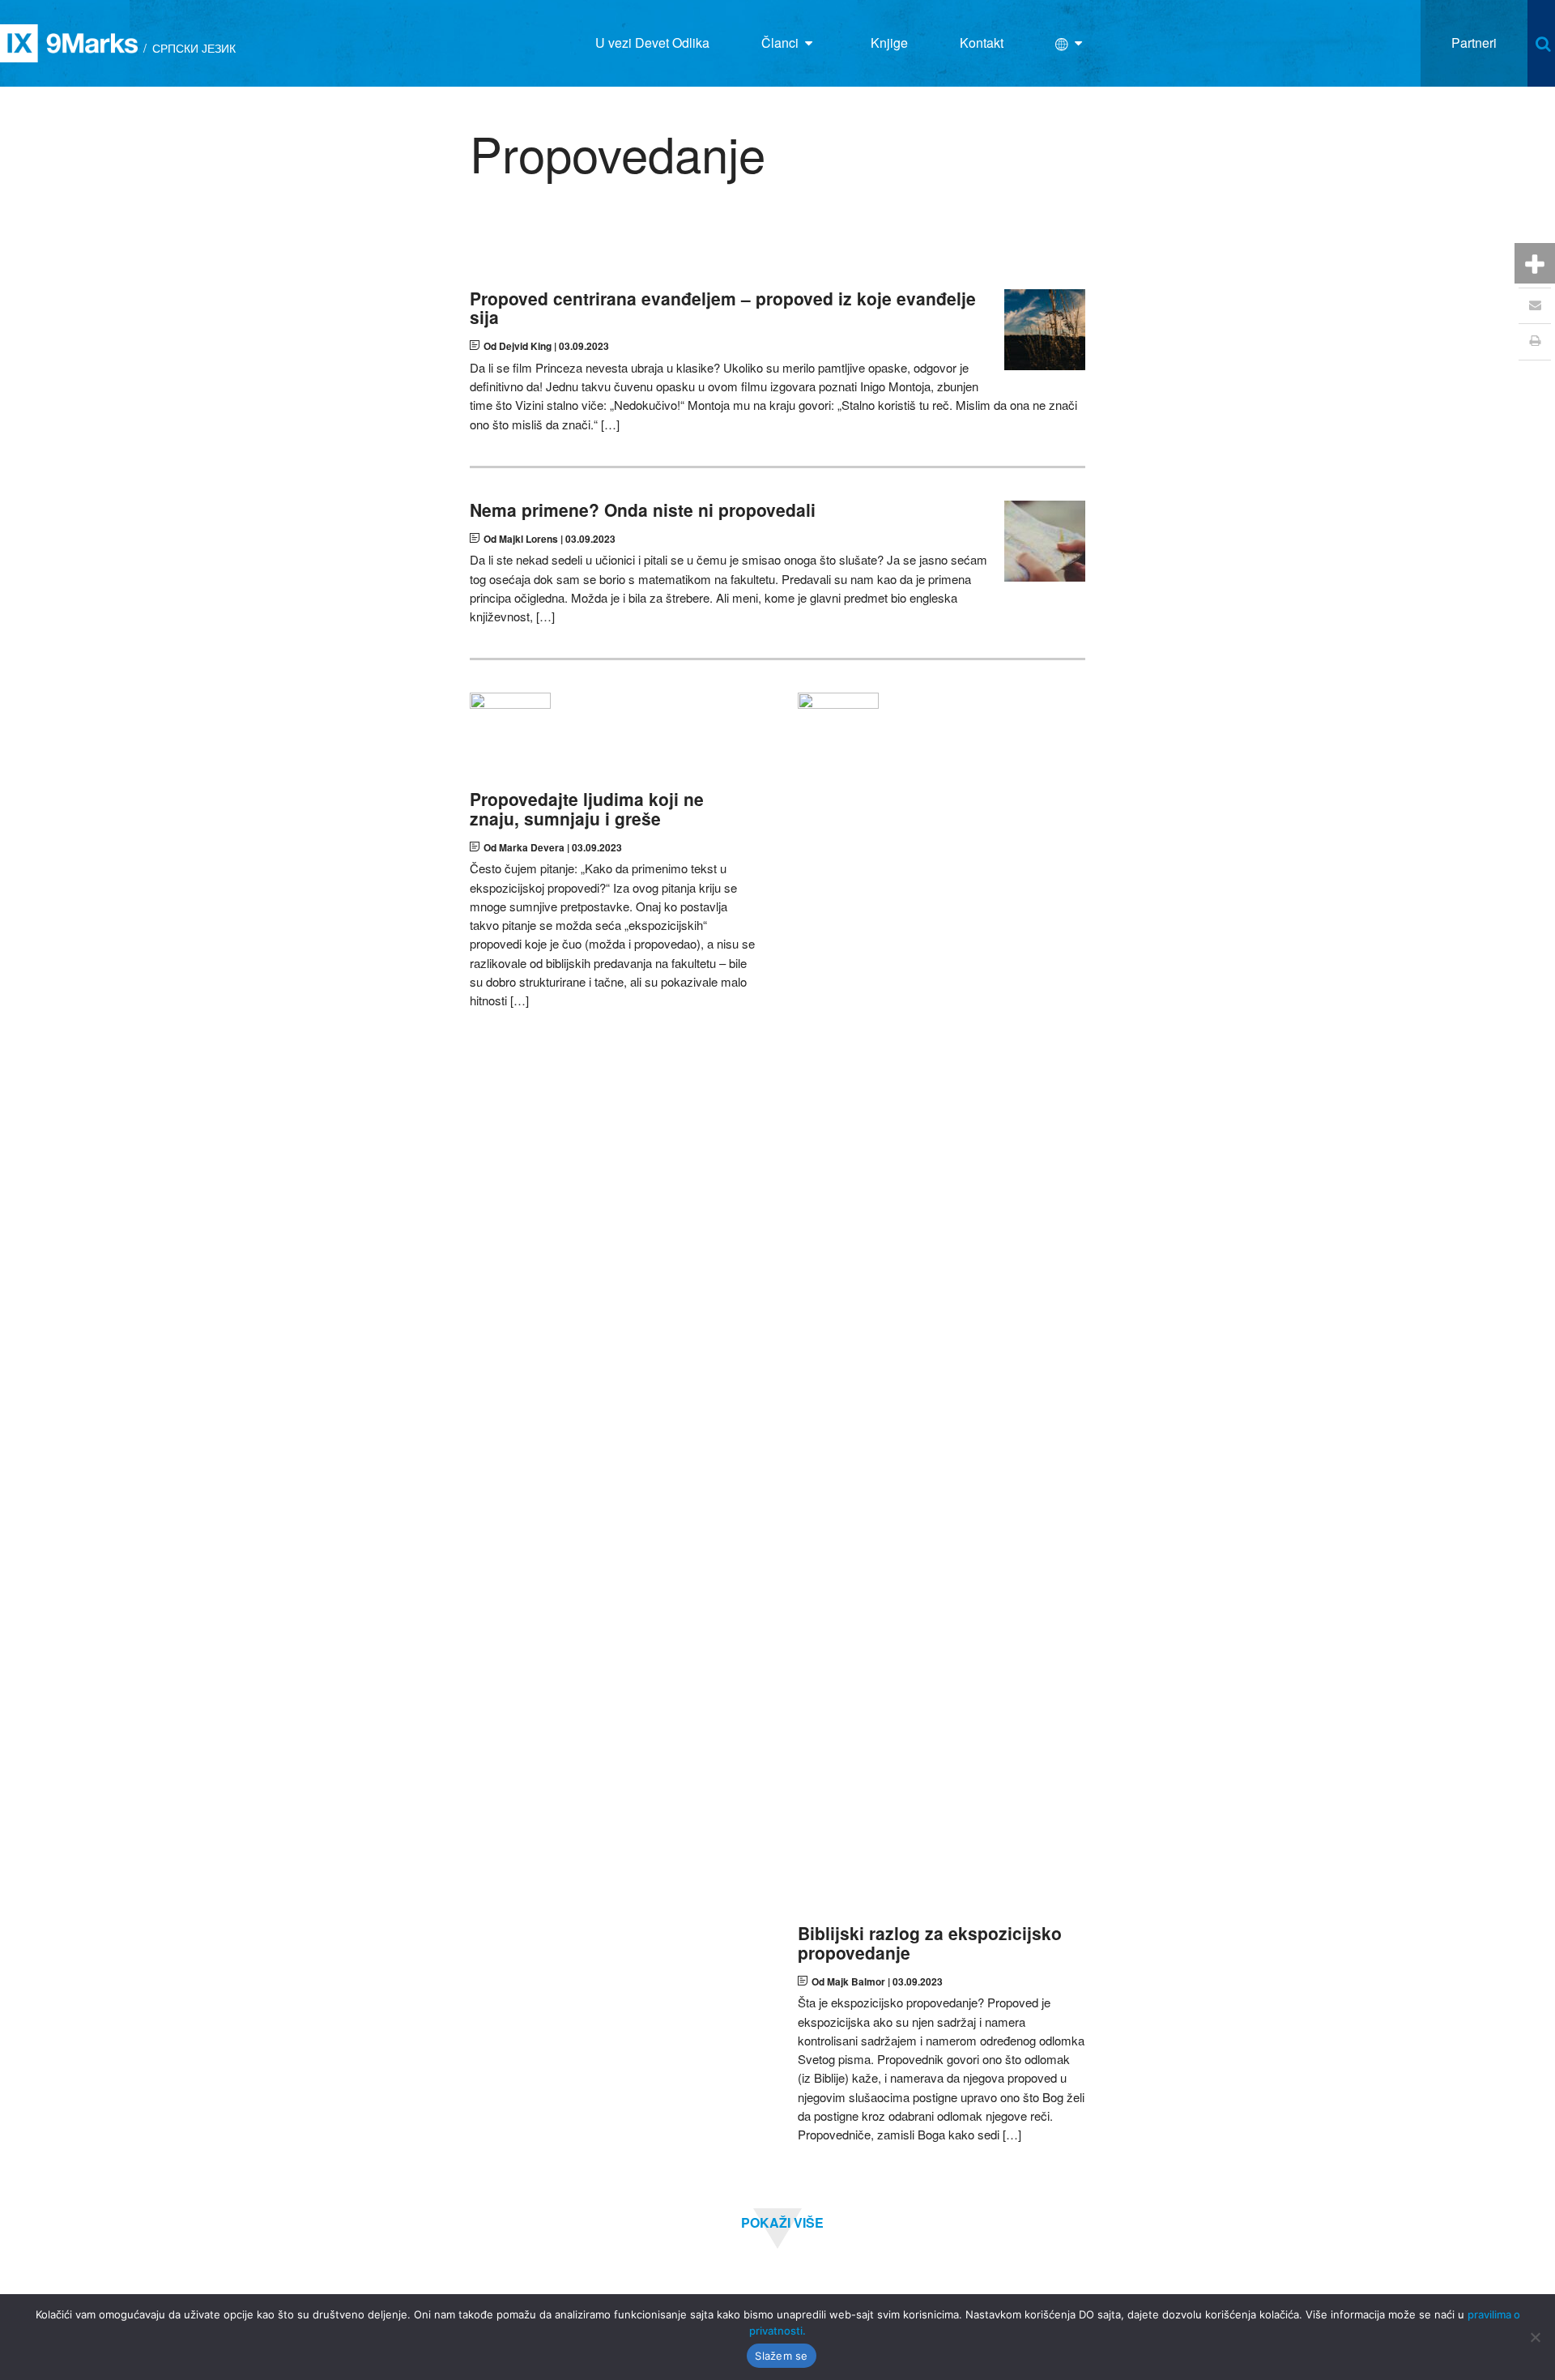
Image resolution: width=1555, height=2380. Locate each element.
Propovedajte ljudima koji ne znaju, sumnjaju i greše (587, 808)
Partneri (1474, 43)
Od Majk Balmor (848, 1981)
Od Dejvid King (518, 346)
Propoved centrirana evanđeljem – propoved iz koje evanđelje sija (723, 308)
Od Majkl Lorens (521, 539)
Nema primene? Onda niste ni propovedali (643, 510)
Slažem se (781, 2356)
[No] (1535, 2337)
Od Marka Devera (524, 847)
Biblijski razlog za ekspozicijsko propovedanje (930, 1943)
